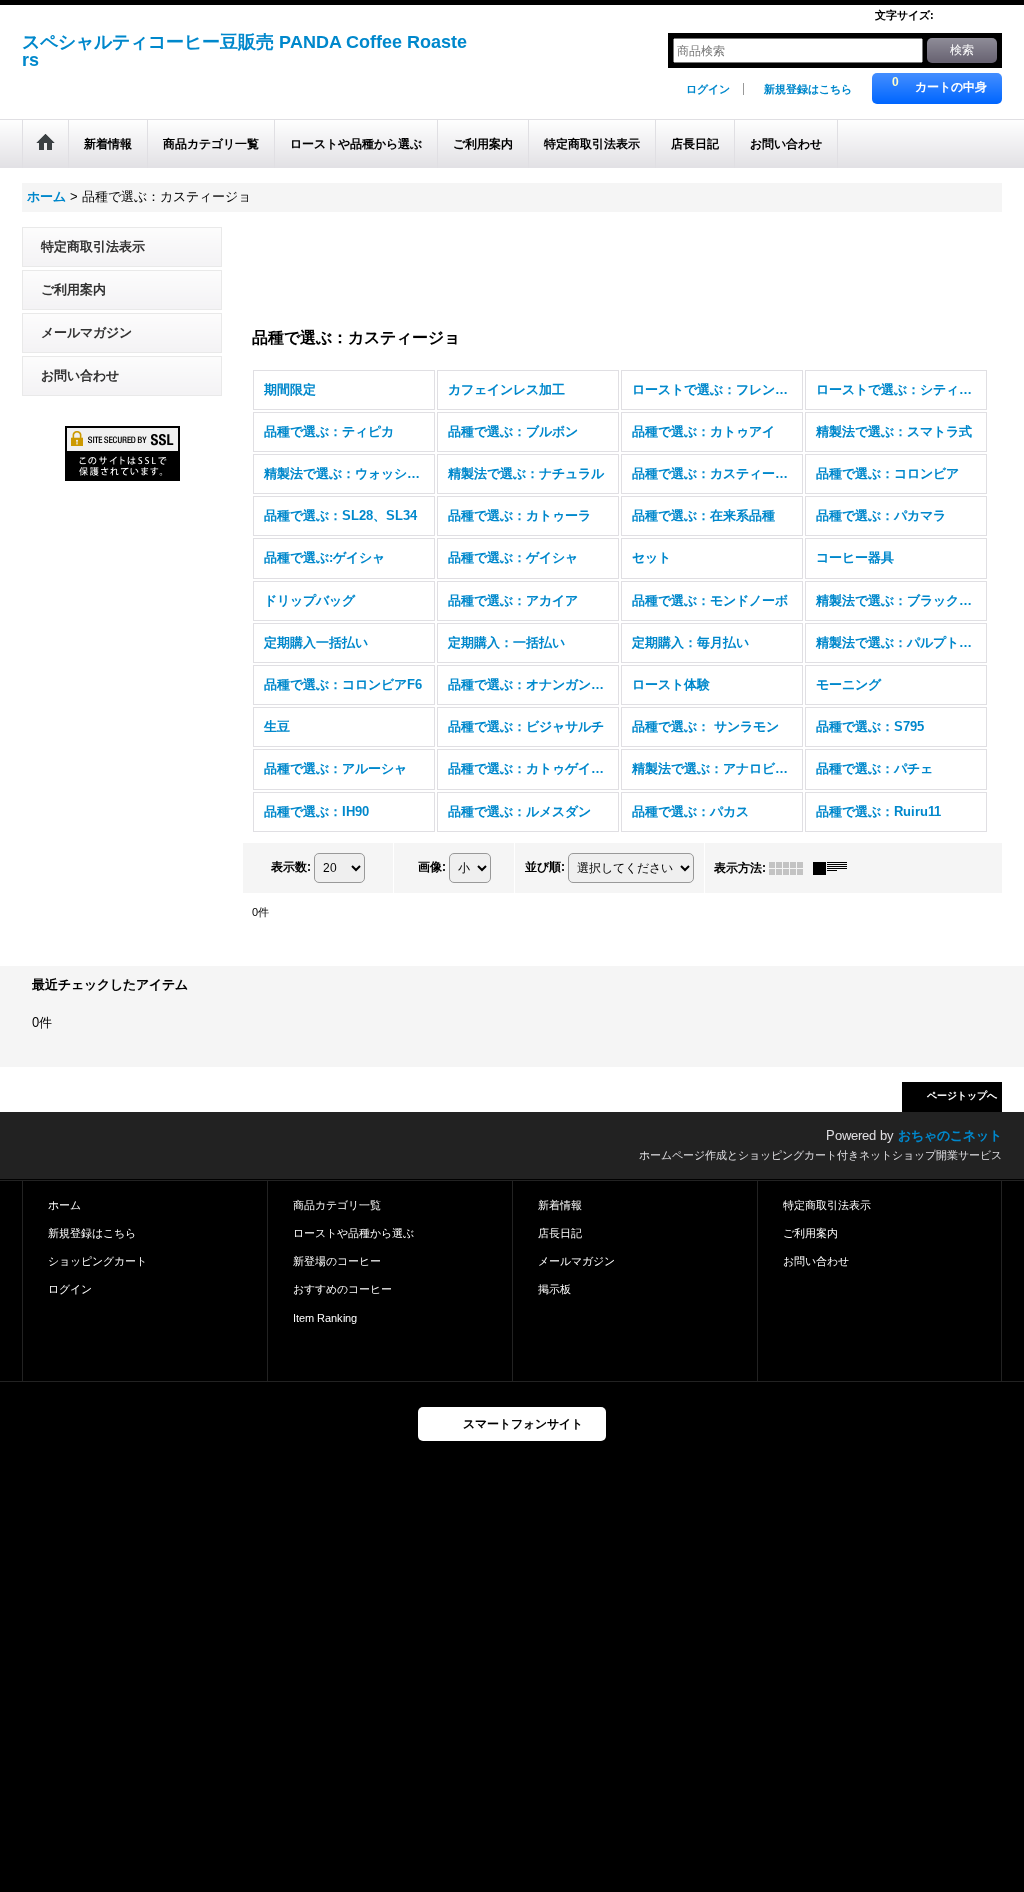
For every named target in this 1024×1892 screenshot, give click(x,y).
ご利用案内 (73, 289)
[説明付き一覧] (835, 868)
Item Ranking (325, 1318)
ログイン (708, 89)
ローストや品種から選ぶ (353, 1233)
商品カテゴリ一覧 (337, 1205)
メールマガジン (86, 332)
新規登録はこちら (808, 89)
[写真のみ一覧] (791, 868)
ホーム (64, 1205)
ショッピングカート (97, 1261)
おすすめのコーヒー (342, 1289)
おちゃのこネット (950, 1135)
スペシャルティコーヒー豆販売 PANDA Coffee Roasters (244, 51)
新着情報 (560, 1205)
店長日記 (560, 1233)
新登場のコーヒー (337, 1261)
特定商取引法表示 (93, 246)
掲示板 (554, 1289)
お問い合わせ (80, 375)
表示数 (291, 867)
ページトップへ (962, 1095)
